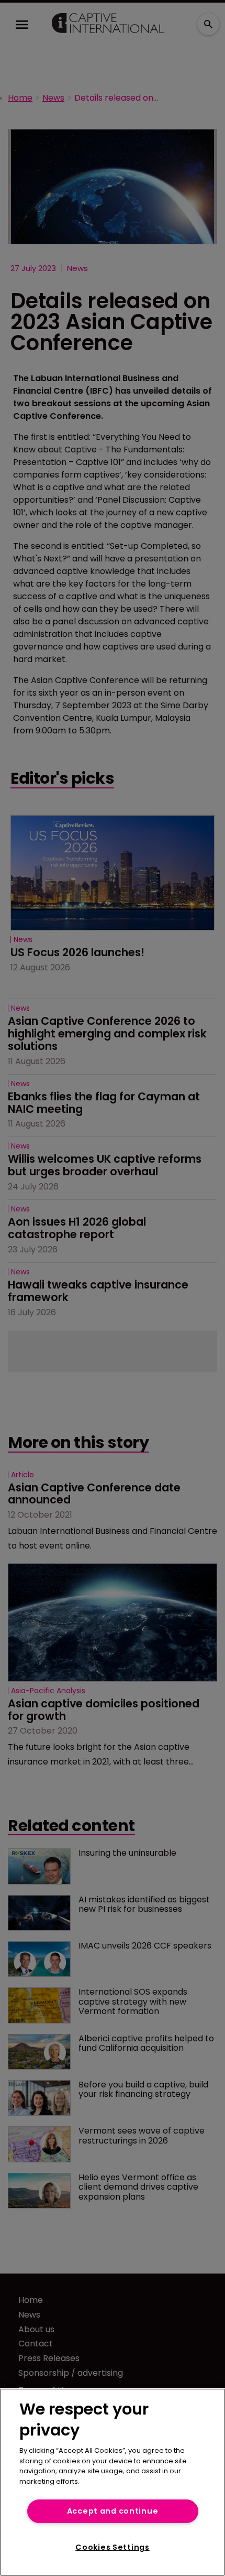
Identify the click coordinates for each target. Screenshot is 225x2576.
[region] (113, 2482)
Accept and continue (113, 2511)
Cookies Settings (113, 2547)
